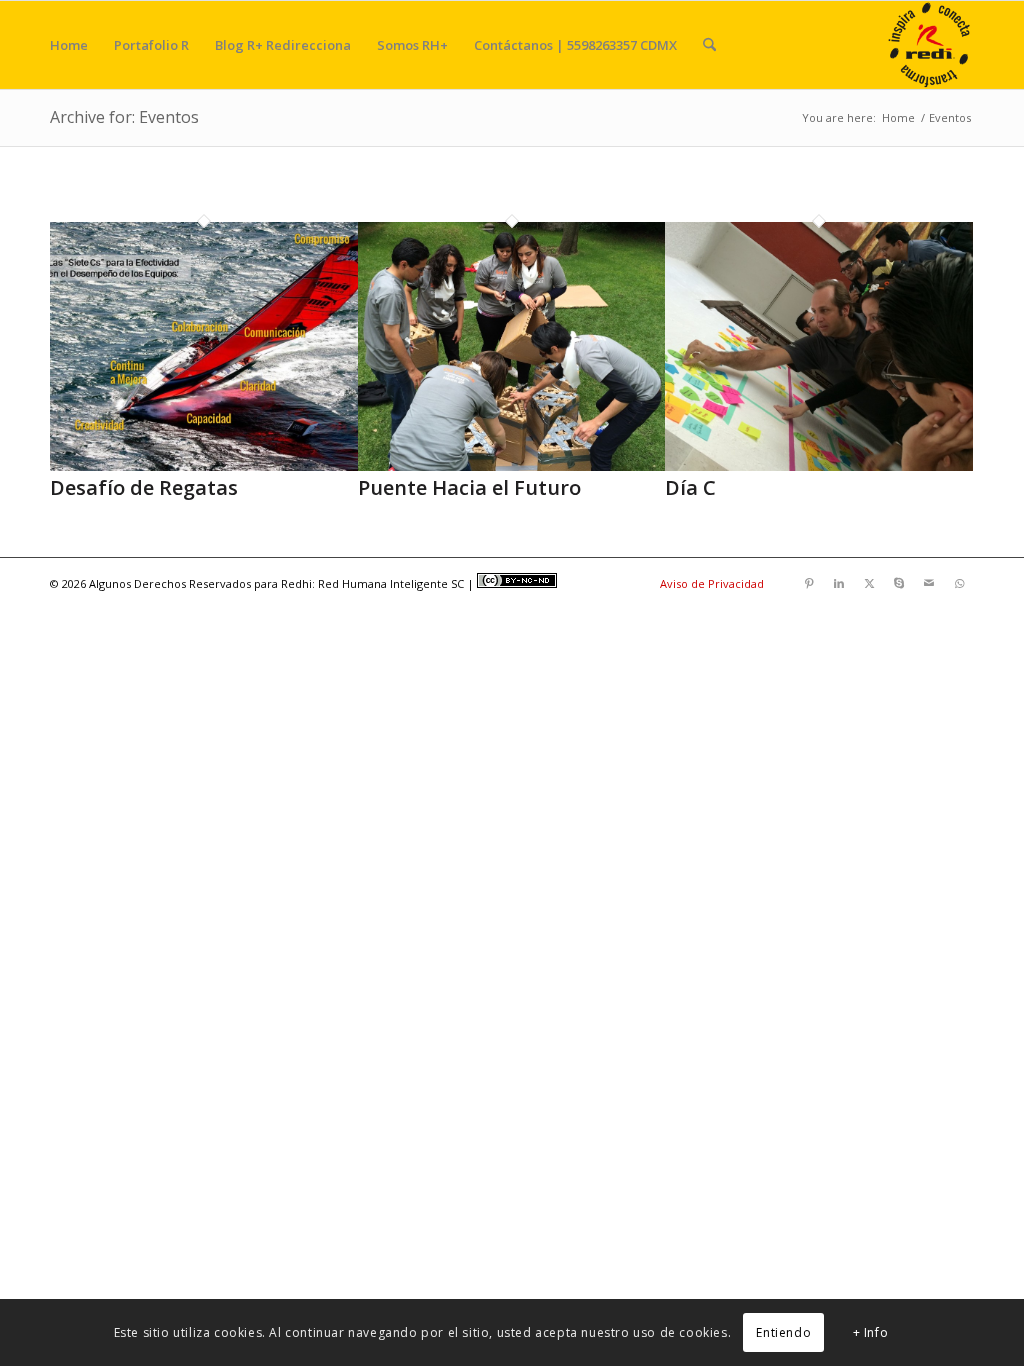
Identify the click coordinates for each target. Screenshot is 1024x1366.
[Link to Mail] (929, 583)
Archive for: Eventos (124, 117)
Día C (690, 487)
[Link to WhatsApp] (959, 583)
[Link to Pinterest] (809, 583)
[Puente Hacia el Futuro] (512, 466)
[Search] (709, 45)
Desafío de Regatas (144, 487)
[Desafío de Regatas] (204, 466)
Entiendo (783, 1332)
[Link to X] (869, 583)
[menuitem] (69, 45)
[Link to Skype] (899, 583)
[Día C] (819, 466)
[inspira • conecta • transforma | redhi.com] (930, 45)
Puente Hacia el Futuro (469, 487)
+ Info (871, 1332)
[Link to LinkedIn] (839, 583)
